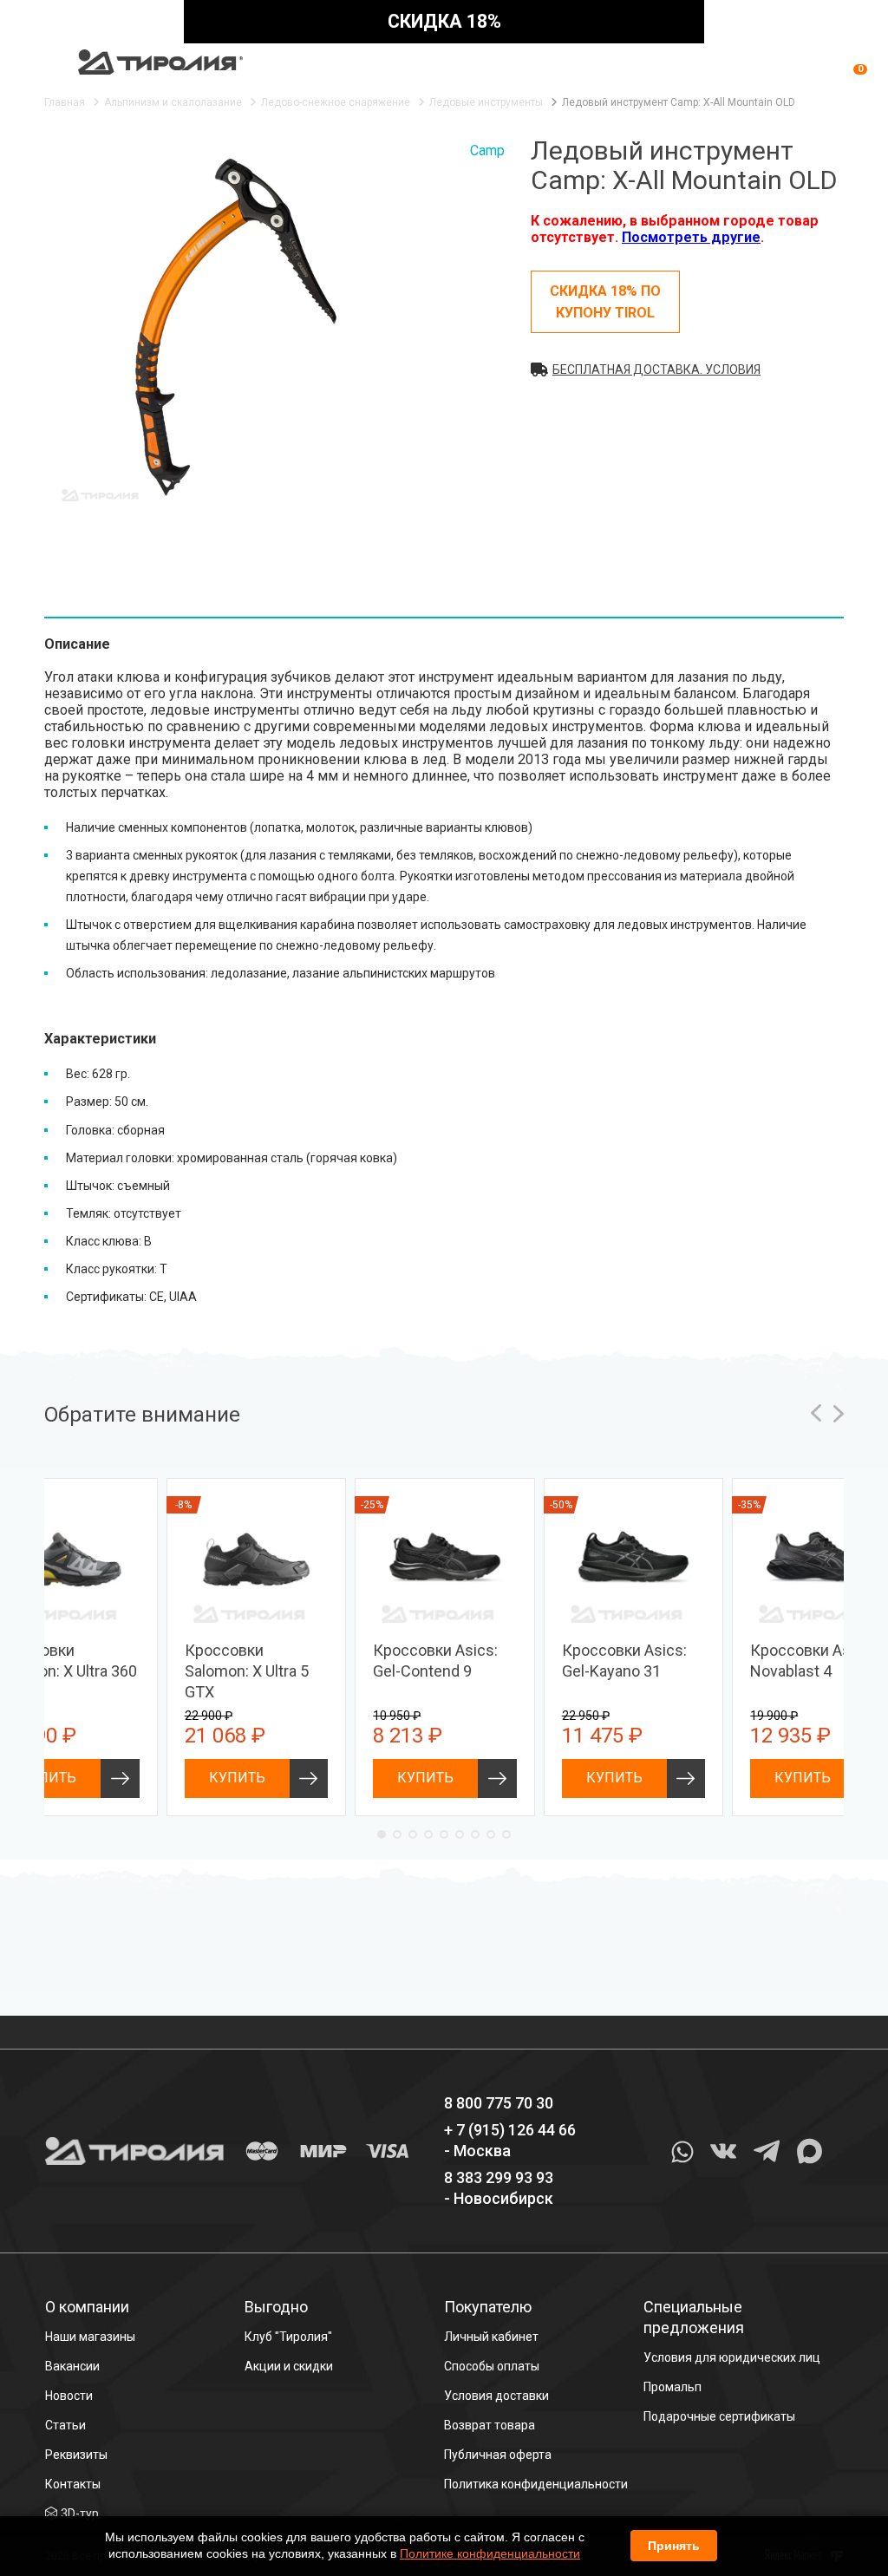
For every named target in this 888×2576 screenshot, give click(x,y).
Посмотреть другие (691, 237)
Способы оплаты (492, 2366)
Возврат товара (490, 2425)
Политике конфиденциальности (490, 2553)
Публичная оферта (498, 2455)
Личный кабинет (491, 2337)
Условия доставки (496, 2396)
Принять (674, 2546)
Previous (816, 1413)
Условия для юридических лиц (732, 2357)
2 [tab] (397, 1834)
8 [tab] (491, 1834)
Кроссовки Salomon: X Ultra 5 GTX (247, 1671)
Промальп (673, 2387)
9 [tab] (506, 1834)
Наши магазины (90, 2337)
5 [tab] (444, 1834)
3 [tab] (413, 1834)
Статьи (65, 2425)
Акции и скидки (289, 2366)
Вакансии (72, 2366)
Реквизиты (76, 2455)
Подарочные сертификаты (719, 2416)
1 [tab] (382, 1834)
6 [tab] (460, 1834)
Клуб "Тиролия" (288, 2337)
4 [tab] (428, 1834)
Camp (487, 150)
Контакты (73, 2484)
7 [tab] (475, 1834)
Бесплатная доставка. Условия (656, 369)
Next (839, 1413)
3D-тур (80, 2514)
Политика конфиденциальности (536, 2484)
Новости (69, 2396)
